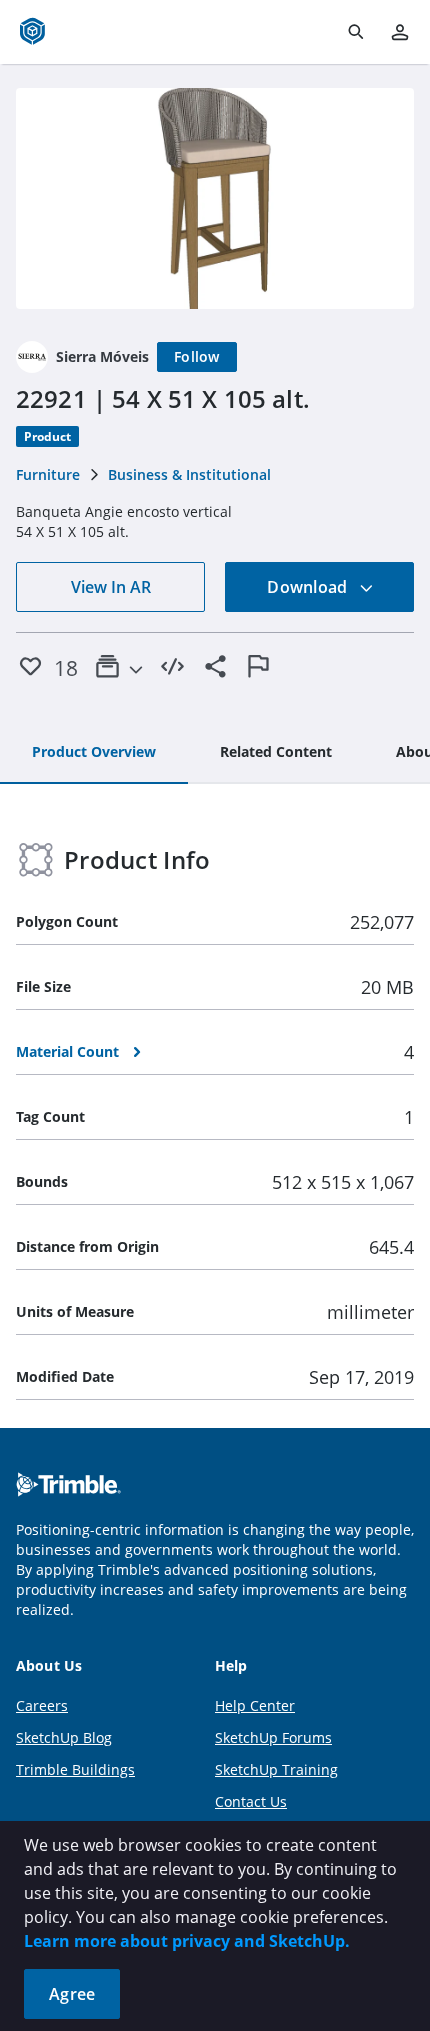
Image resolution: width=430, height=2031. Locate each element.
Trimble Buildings (75, 1769)
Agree (72, 1994)
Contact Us (251, 1801)
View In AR (111, 587)
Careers (42, 1705)
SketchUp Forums (273, 1737)
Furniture (48, 474)
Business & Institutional (189, 474)
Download (309, 587)
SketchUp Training (276, 1769)
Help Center (255, 1705)
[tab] (94, 753)
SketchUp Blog (64, 1737)
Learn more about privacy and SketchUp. (187, 1941)
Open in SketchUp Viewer (215, 199)
